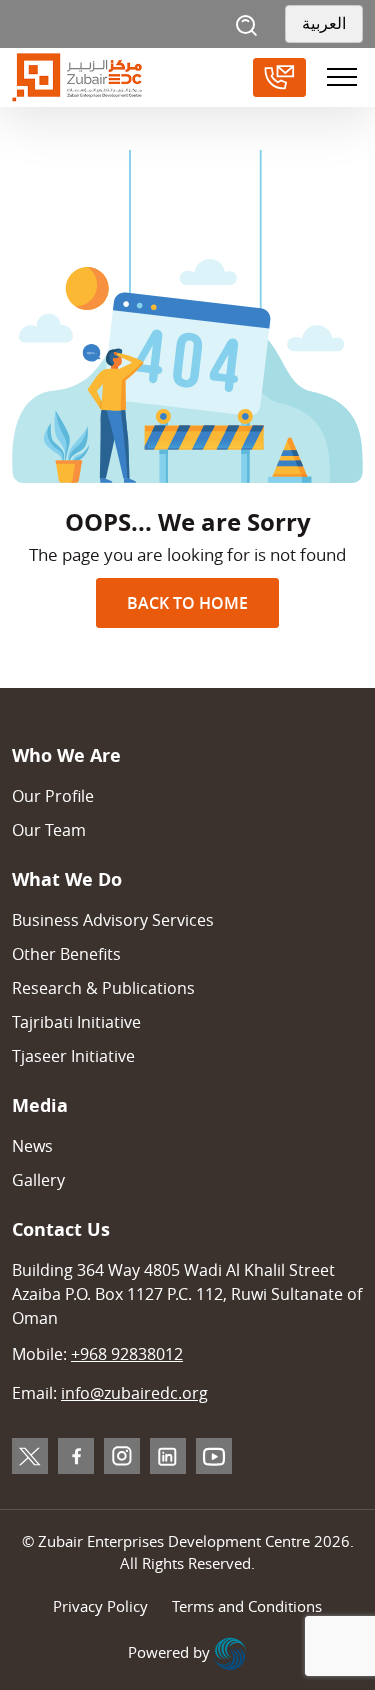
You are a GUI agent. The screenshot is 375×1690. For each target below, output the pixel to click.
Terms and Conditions (247, 1606)
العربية (324, 23)
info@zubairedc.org (134, 1393)
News (32, 1146)
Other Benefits (66, 954)
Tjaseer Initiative (73, 1056)
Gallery (38, 1180)
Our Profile (53, 796)
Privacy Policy (100, 1606)
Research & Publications (103, 988)
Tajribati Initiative (76, 1022)
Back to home (187, 603)
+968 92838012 (127, 1354)
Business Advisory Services (113, 920)
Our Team (49, 830)
